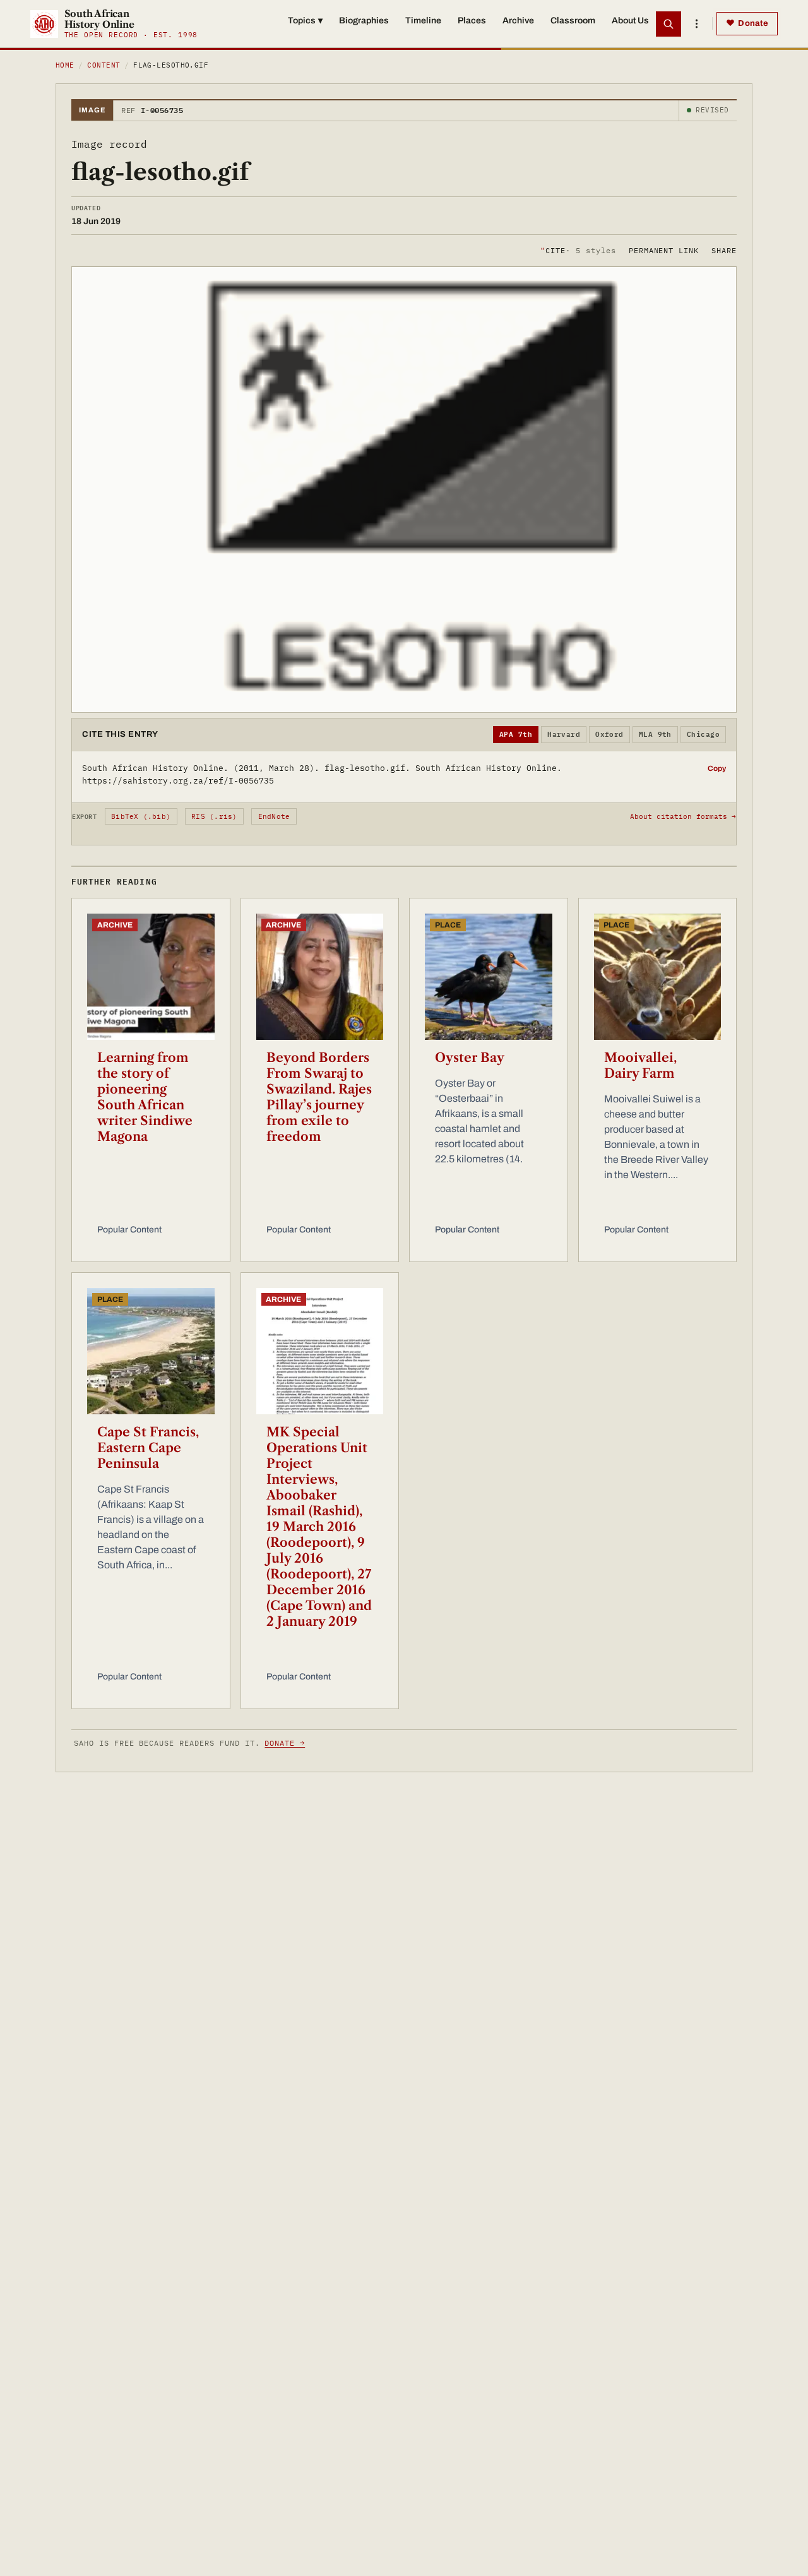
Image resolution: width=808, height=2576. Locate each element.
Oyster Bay (470, 1058)
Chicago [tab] (703, 734)
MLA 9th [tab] (655, 734)
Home (65, 65)
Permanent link (664, 250)
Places (472, 21)
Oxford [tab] (609, 734)
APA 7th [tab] (516, 734)
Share (724, 250)
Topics (305, 21)
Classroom (573, 21)
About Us (630, 21)
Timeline (423, 21)
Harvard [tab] (564, 734)
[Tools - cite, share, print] (696, 24)
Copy (717, 768)
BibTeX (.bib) (141, 816)
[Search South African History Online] (668, 24)
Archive (518, 21)
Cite (578, 250)
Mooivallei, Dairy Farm (640, 1065)
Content (104, 65)
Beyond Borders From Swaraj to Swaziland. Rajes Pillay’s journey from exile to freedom (319, 1097)
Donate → (285, 1743)
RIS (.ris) (214, 816)
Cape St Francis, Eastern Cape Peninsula (148, 1448)
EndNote (274, 816)
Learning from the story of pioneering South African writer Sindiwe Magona (145, 1097)
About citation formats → (683, 816)
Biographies (364, 21)
